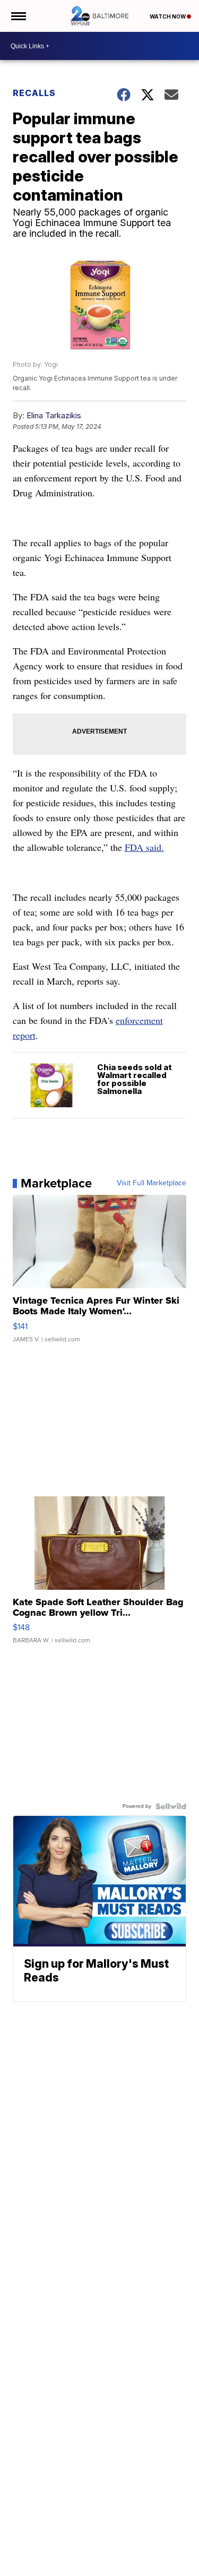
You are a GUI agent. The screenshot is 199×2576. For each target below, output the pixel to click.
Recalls (34, 93)
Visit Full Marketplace (152, 1183)
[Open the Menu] (18, 16)
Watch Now (168, 16)
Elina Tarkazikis (54, 415)
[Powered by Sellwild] (171, 1806)
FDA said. (144, 847)
